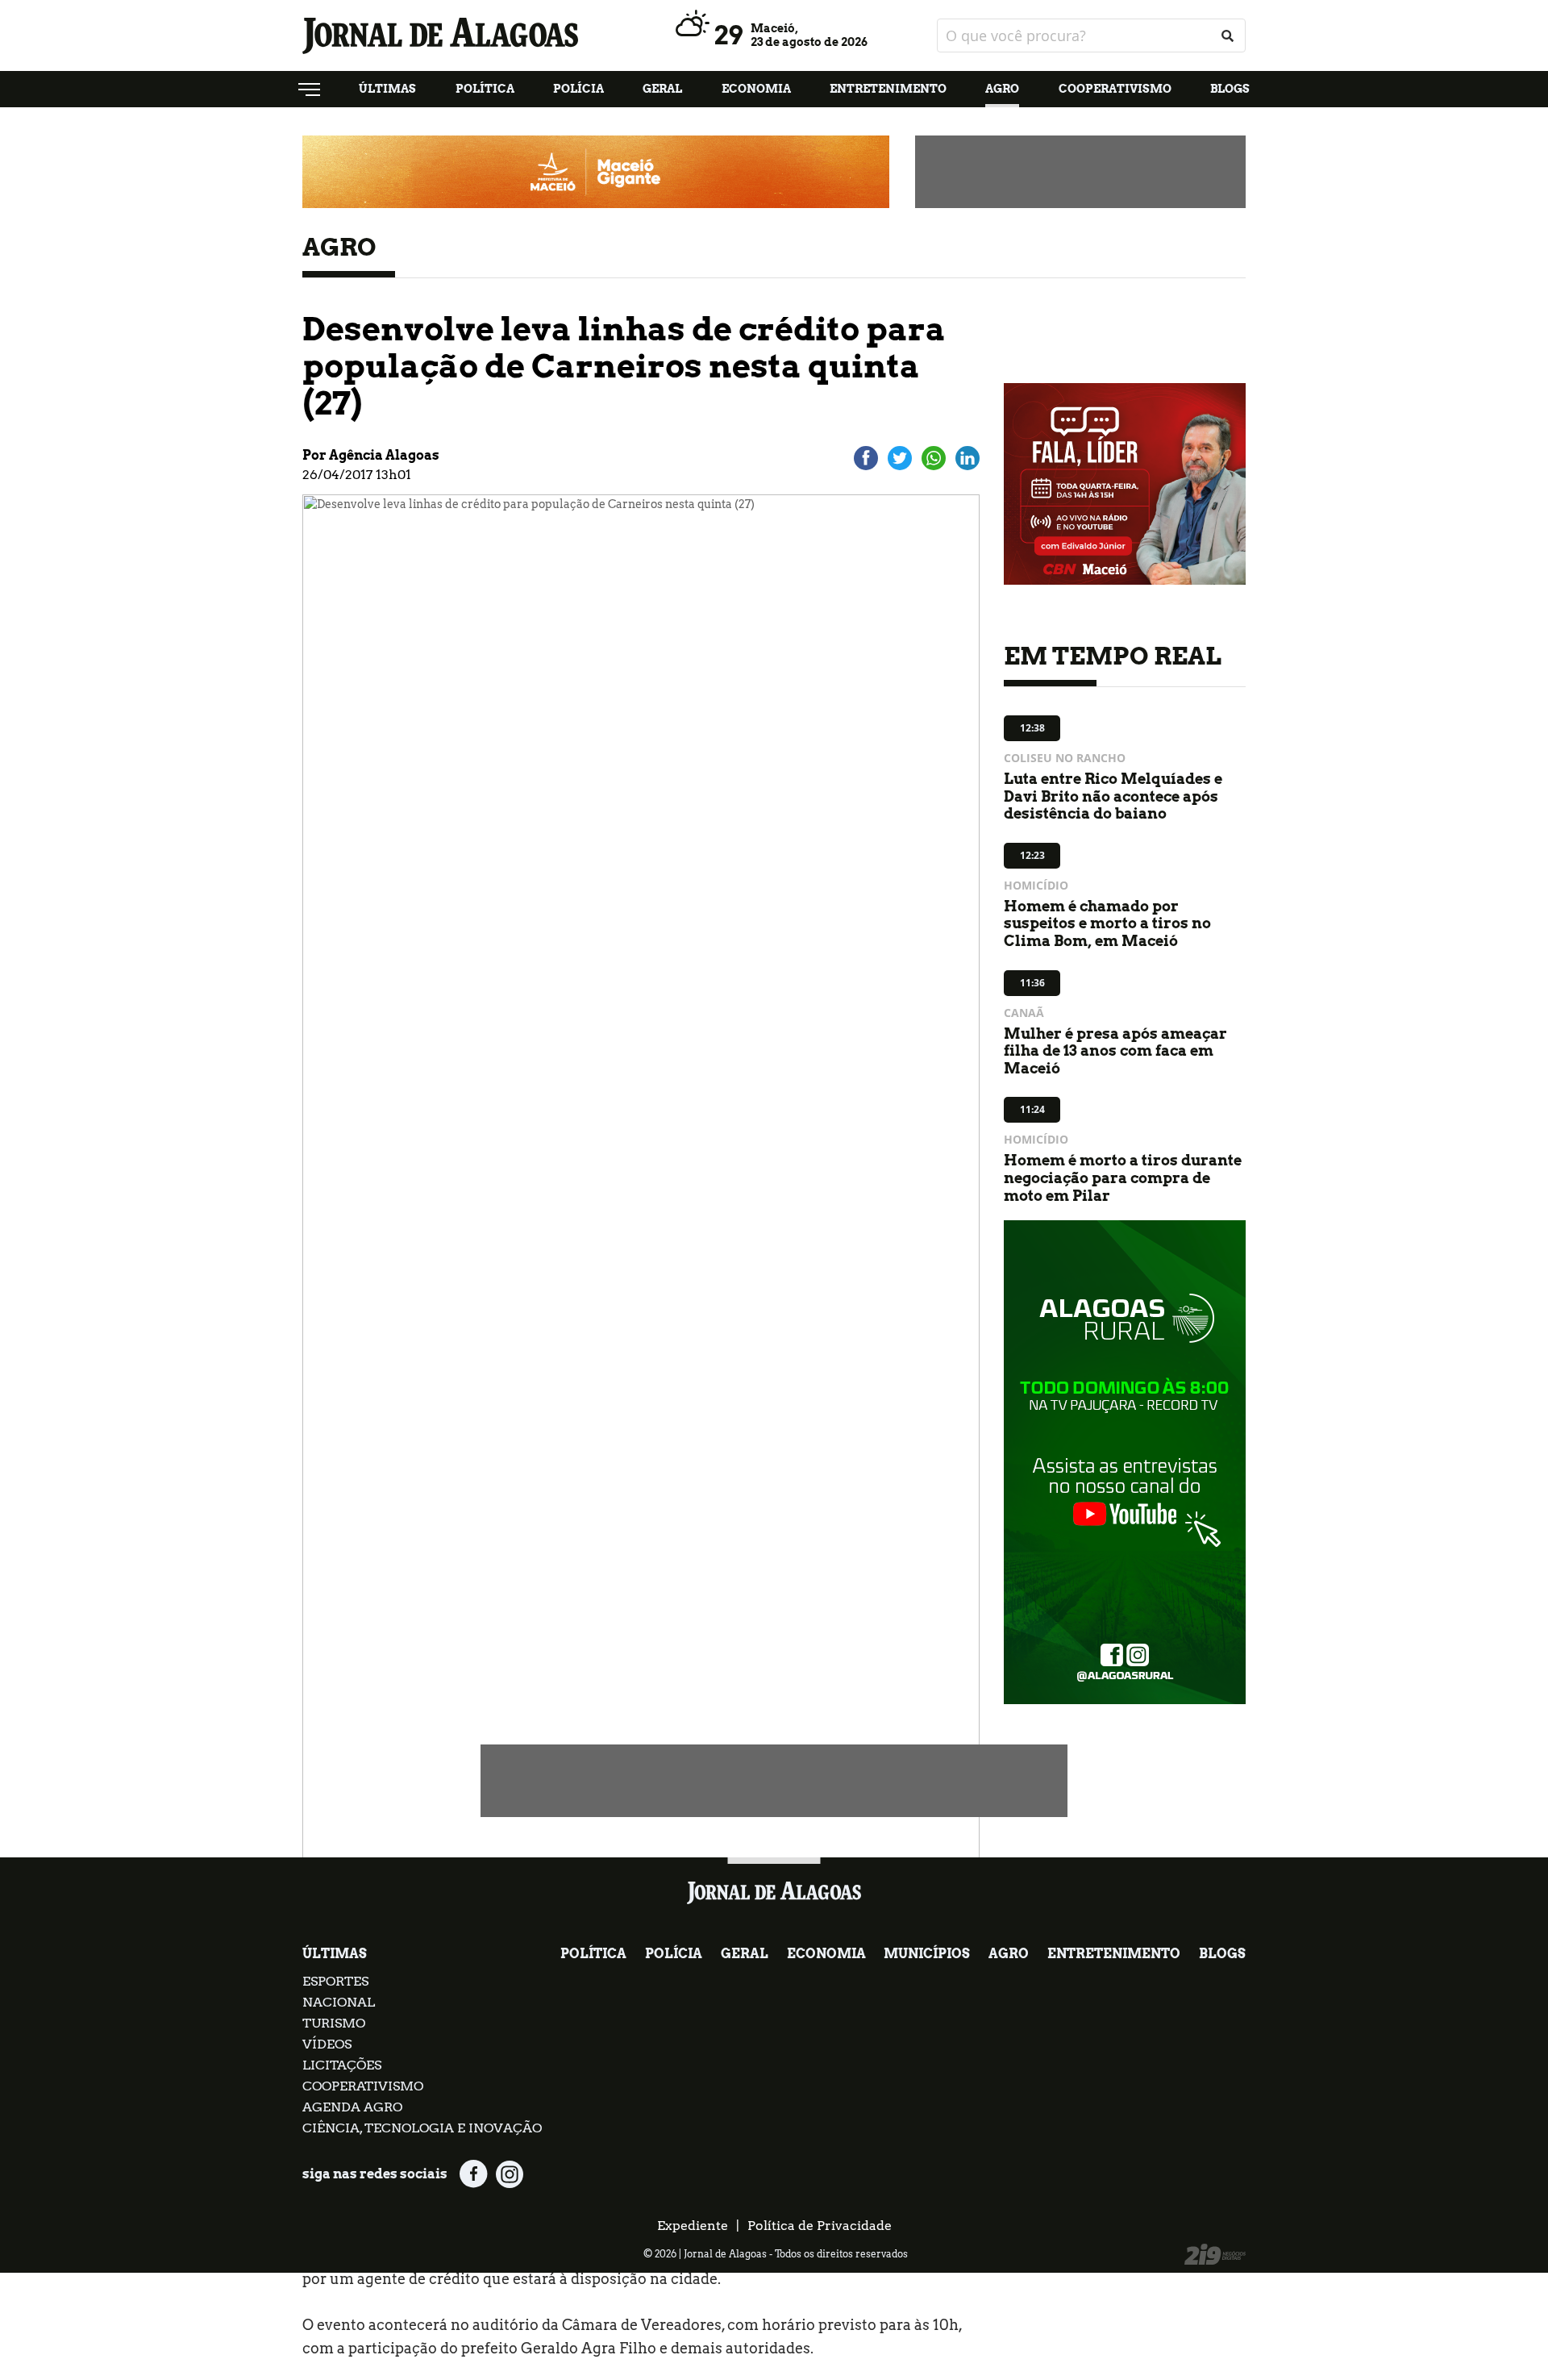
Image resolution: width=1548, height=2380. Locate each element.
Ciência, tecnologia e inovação (422, 2128)
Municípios (927, 1954)
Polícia (578, 89)
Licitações (342, 2065)
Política (485, 89)
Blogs (1230, 89)
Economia (756, 89)
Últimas (387, 89)
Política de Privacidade (820, 2226)
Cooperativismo (1115, 89)
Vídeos (327, 2044)
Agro (1002, 89)
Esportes (335, 1981)
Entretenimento (888, 89)
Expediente (693, 2226)
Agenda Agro (352, 2107)
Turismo (334, 2023)
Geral (662, 89)
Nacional (339, 2002)
